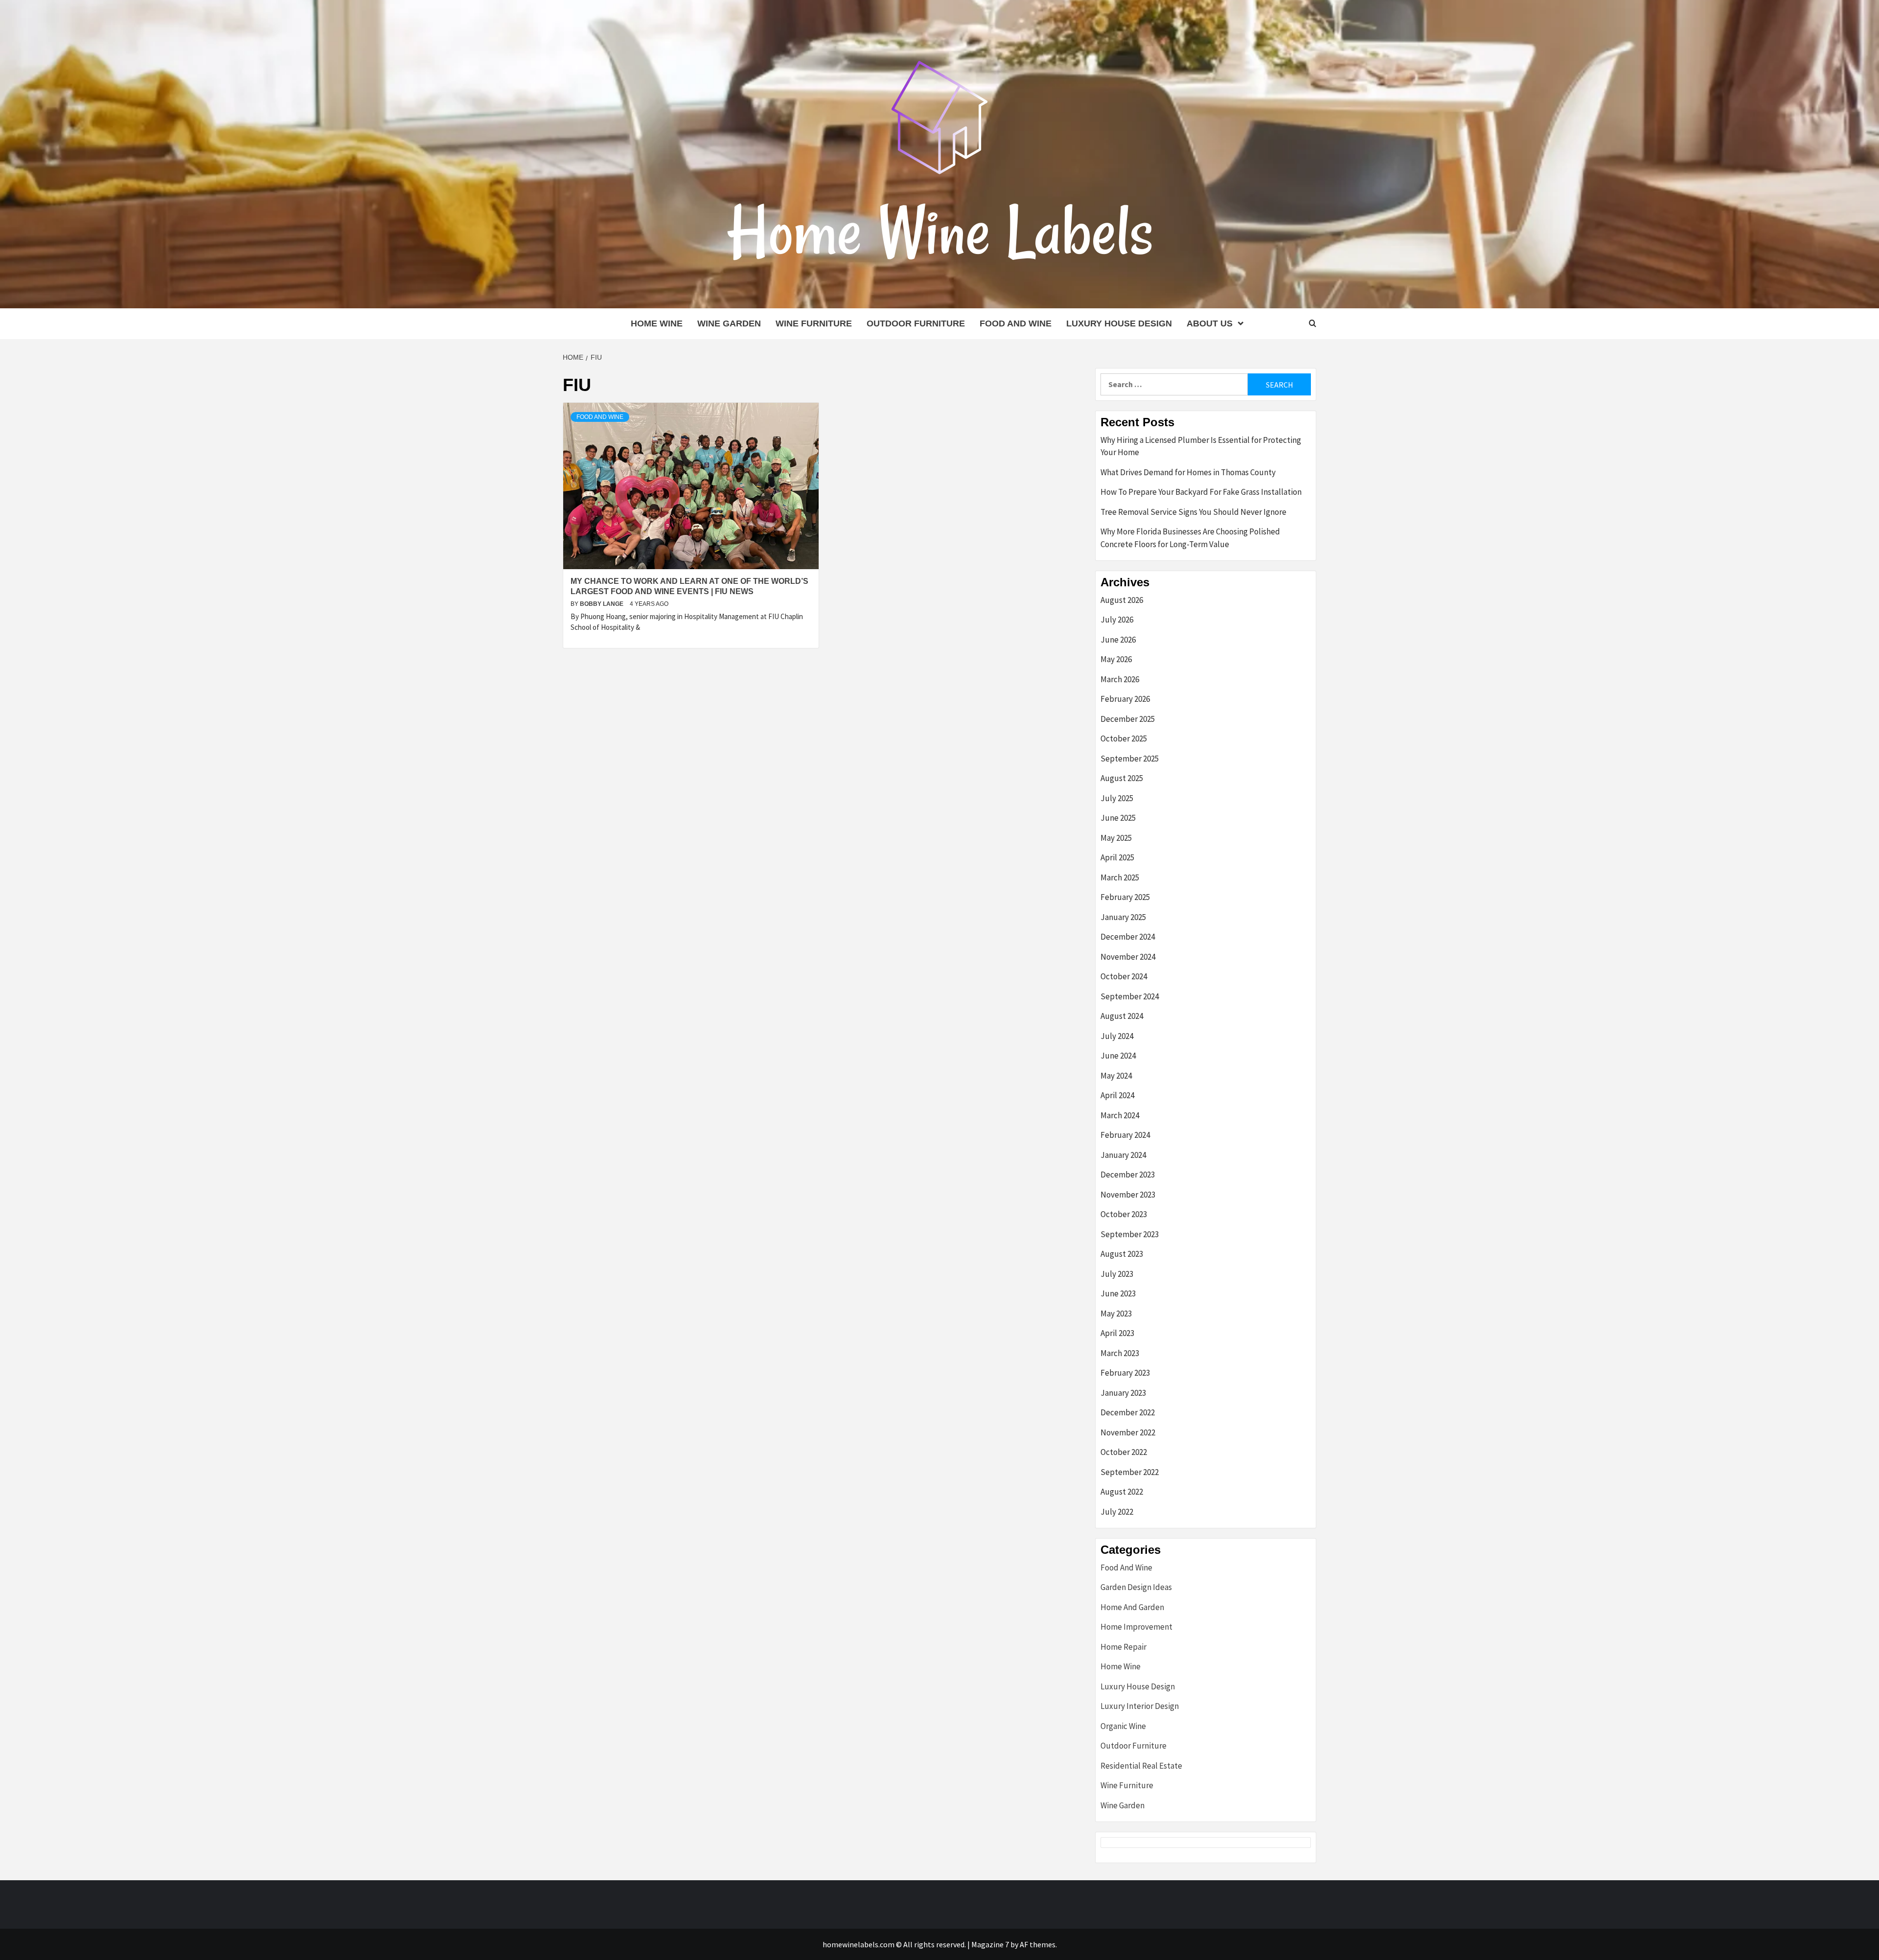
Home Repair (1123, 1647)
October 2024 (1124, 976)
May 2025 (1116, 838)
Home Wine (657, 323)
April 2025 (1117, 857)
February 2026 (1125, 699)
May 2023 (1116, 1314)
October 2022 (1124, 1452)
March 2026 (1120, 679)
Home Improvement (1136, 1627)
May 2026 (1116, 659)
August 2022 (1122, 1492)
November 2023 (1128, 1195)
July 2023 (1117, 1274)
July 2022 (1117, 1512)
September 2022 (1130, 1472)
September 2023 (1130, 1234)
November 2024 (1128, 957)
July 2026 (1117, 620)
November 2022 (1128, 1432)
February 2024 (1125, 1135)
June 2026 (1118, 640)
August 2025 (1122, 778)
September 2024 (1130, 996)
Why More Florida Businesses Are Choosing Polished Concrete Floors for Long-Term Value (1190, 538)
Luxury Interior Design (1140, 1706)
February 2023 (1125, 1373)
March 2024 (1120, 1115)
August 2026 (1122, 600)
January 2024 (1123, 1155)
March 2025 (1120, 877)
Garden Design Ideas (1136, 1587)
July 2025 (1117, 798)
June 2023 (1118, 1293)
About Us (1210, 323)
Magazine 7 (990, 1944)
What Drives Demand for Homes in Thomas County (1188, 472)
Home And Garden (1132, 1607)
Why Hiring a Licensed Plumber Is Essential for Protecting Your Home (1201, 446)
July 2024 (1117, 1036)
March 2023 (1120, 1353)
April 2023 (1117, 1333)
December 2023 (1128, 1175)
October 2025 (1124, 738)
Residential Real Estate (1141, 1766)
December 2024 (1128, 937)
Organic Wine (1123, 1726)
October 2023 (1124, 1214)
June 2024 (1118, 1056)
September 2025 (1130, 759)
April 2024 (1117, 1095)
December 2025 (1128, 719)
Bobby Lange (602, 604)
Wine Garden (729, 323)
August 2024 (1122, 1016)
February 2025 (1125, 897)
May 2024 (1116, 1076)
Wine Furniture (814, 323)
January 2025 (1123, 917)
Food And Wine (1016, 323)
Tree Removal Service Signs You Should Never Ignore (1193, 512)
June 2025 (1118, 818)
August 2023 (1122, 1254)
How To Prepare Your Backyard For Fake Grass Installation (1201, 492)
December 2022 (1128, 1412)
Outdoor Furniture (916, 323)
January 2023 (1123, 1393)
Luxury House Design (1119, 323)
